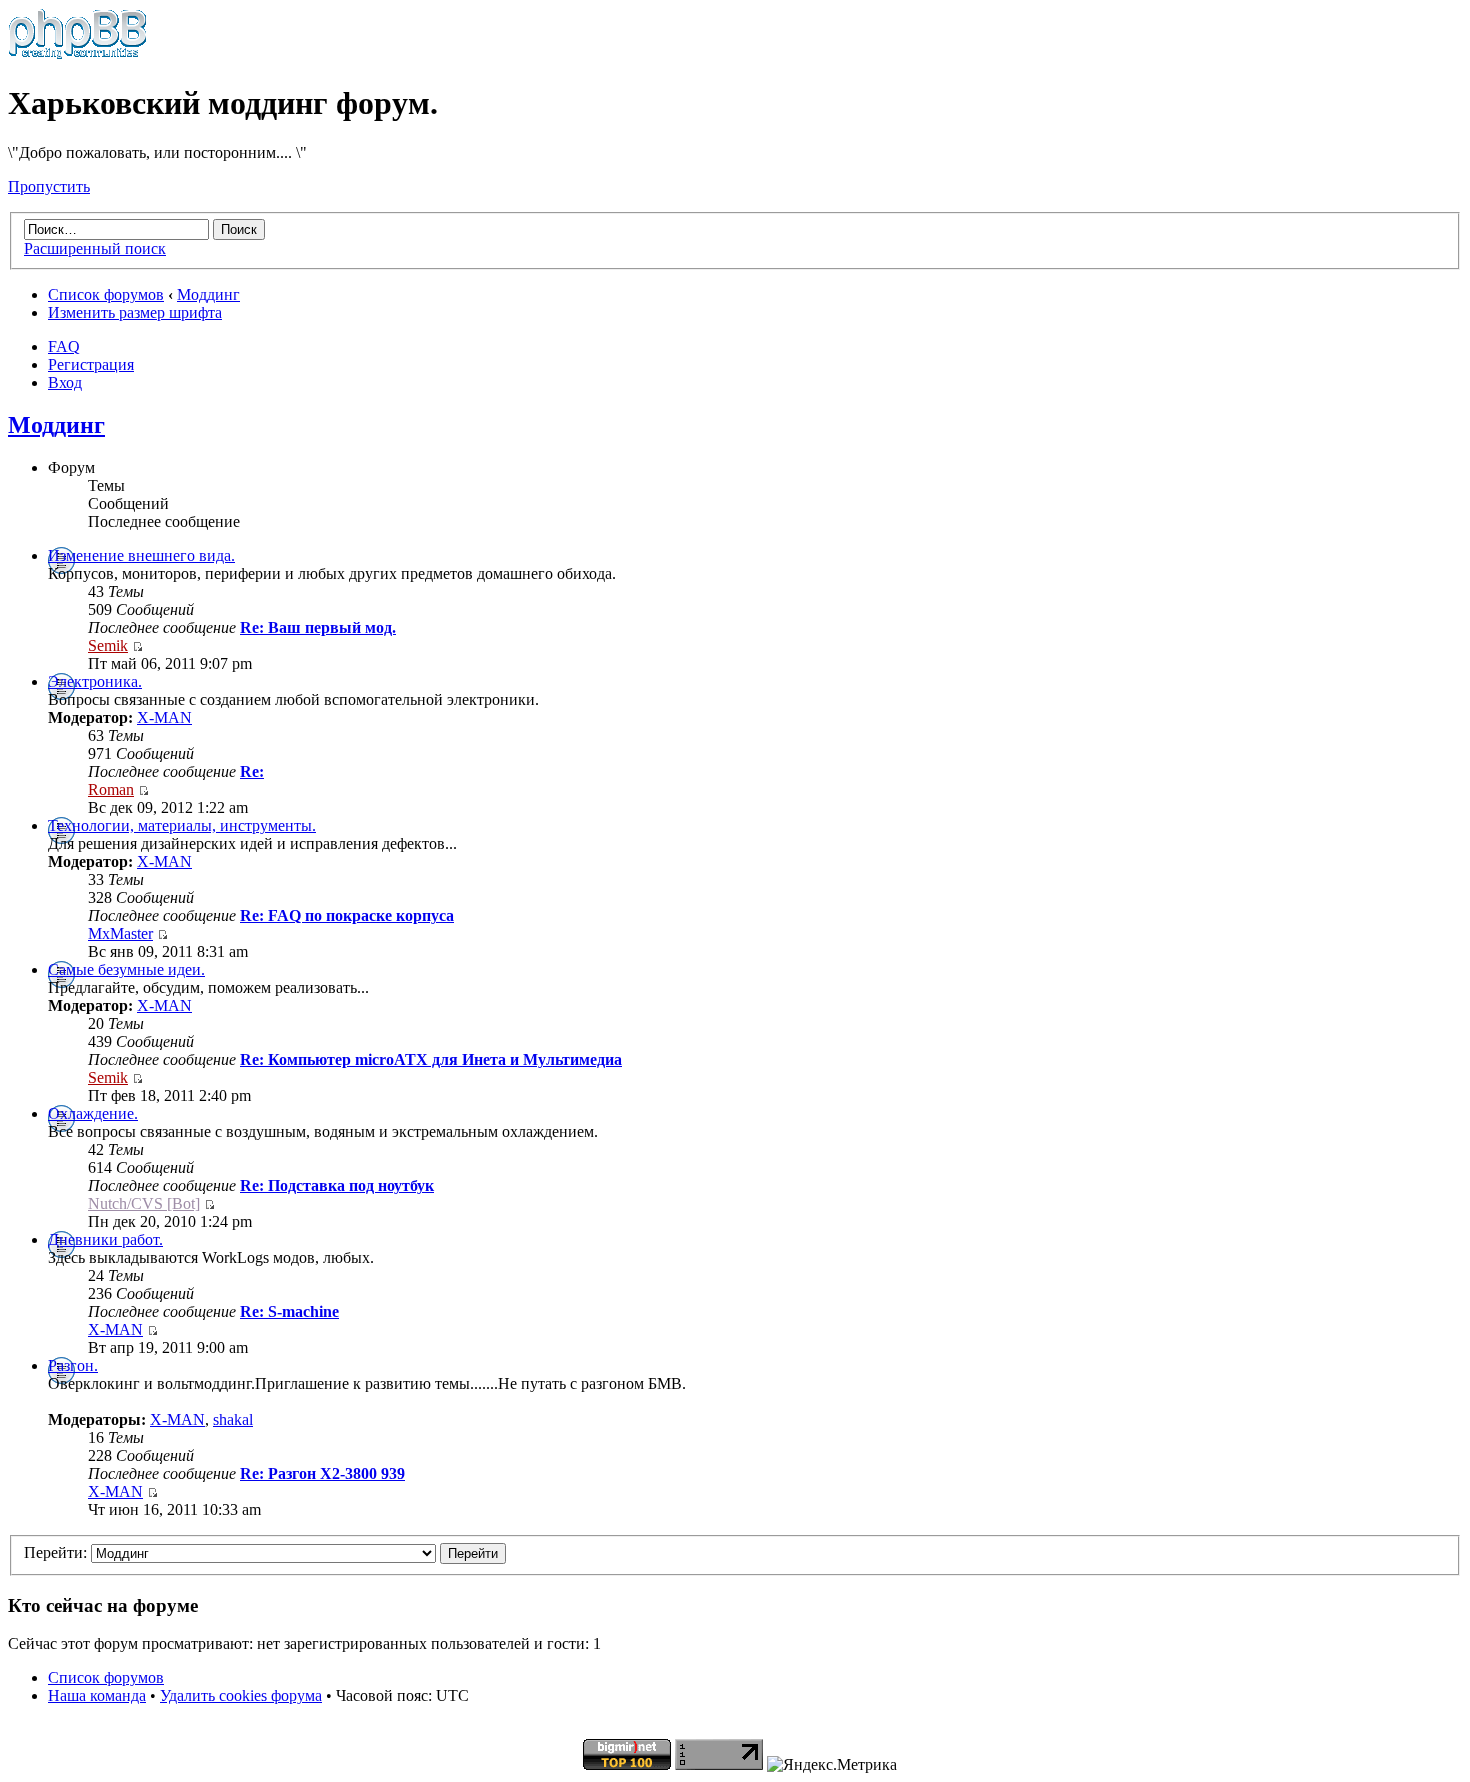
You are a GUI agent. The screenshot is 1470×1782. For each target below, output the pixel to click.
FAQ (64, 346)
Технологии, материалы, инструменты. (182, 825)
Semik (108, 645)
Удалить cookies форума (241, 1695)
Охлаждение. (93, 1113)
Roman (111, 789)
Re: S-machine (289, 1311)
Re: (252, 771)
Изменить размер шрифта (135, 312)
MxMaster (120, 933)
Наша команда (97, 1695)
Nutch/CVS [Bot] (144, 1203)
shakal (233, 1419)
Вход (65, 382)
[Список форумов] (77, 54)
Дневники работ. (105, 1239)
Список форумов (106, 294)
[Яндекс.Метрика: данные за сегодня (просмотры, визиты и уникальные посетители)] (832, 1765)
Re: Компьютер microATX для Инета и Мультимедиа (431, 1059)
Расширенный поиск (95, 248)
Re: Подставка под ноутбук (337, 1185)
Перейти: (55, 1552)
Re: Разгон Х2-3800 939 (322, 1473)
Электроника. (95, 681)
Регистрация (91, 364)
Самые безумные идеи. (126, 969)
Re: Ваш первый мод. (318, 627)
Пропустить (49, 186)
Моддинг (208, 294)
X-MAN (164, 717)
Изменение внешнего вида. (141, 555)
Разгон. (73, 1365)
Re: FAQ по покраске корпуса (347, 915)
